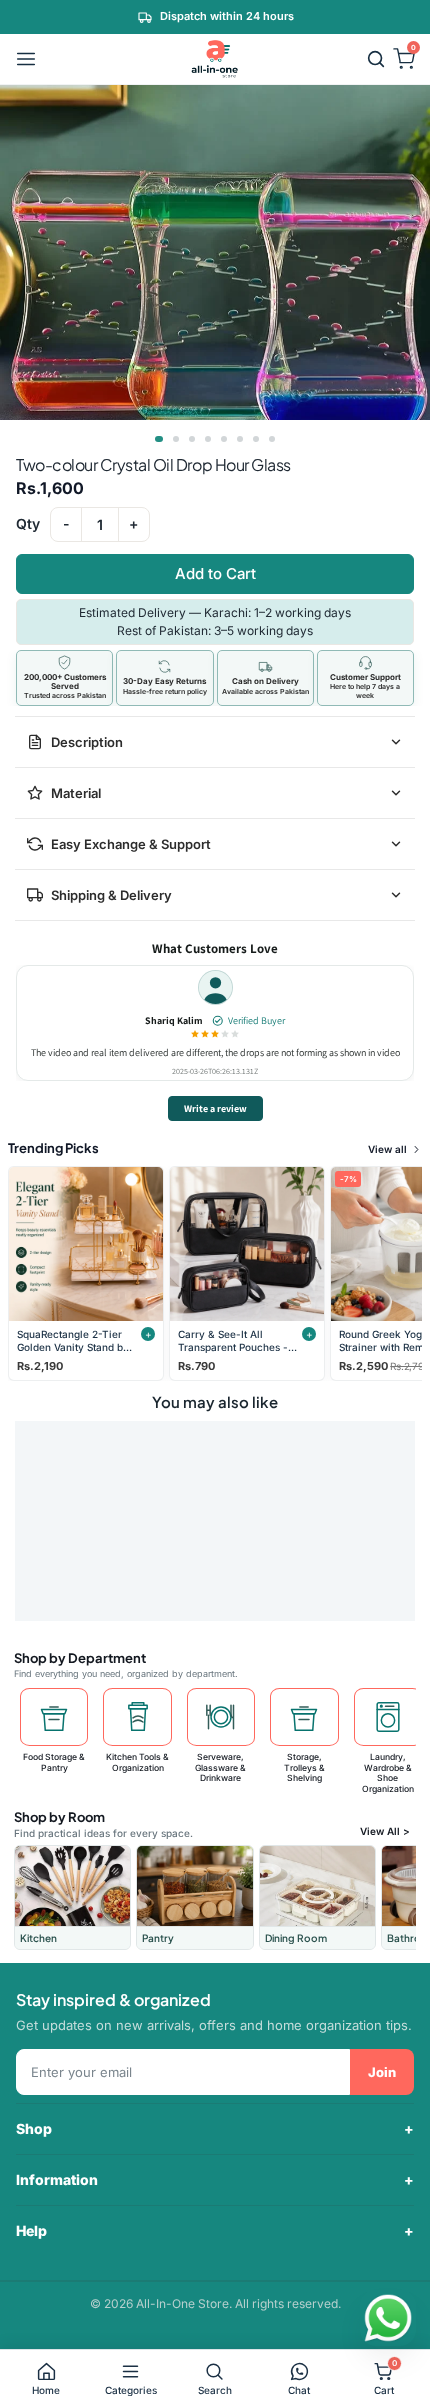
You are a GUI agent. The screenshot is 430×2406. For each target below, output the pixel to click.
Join (382, 2072)
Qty (28, 524)
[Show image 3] (192, 439)
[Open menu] (26, 59)
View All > (385, 1831)
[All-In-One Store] (215, 59)
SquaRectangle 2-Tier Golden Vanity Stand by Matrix (73, 1340)
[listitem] (72, 1897)
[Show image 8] (272, 439)
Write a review (215, 1108)
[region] (215, 1023)
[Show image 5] (224, 439)
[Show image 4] (208, 439)
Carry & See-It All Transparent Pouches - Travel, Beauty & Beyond (233, 1340)
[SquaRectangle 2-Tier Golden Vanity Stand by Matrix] (86, 1244)
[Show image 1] (159, 439)
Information (57, 2179)
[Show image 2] (176, 439)
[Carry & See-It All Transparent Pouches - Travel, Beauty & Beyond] (247, 1244)
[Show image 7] (256, 439)
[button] (376, 59)
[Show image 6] (240, 439)
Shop (34, 2128)
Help (31, 2230)
